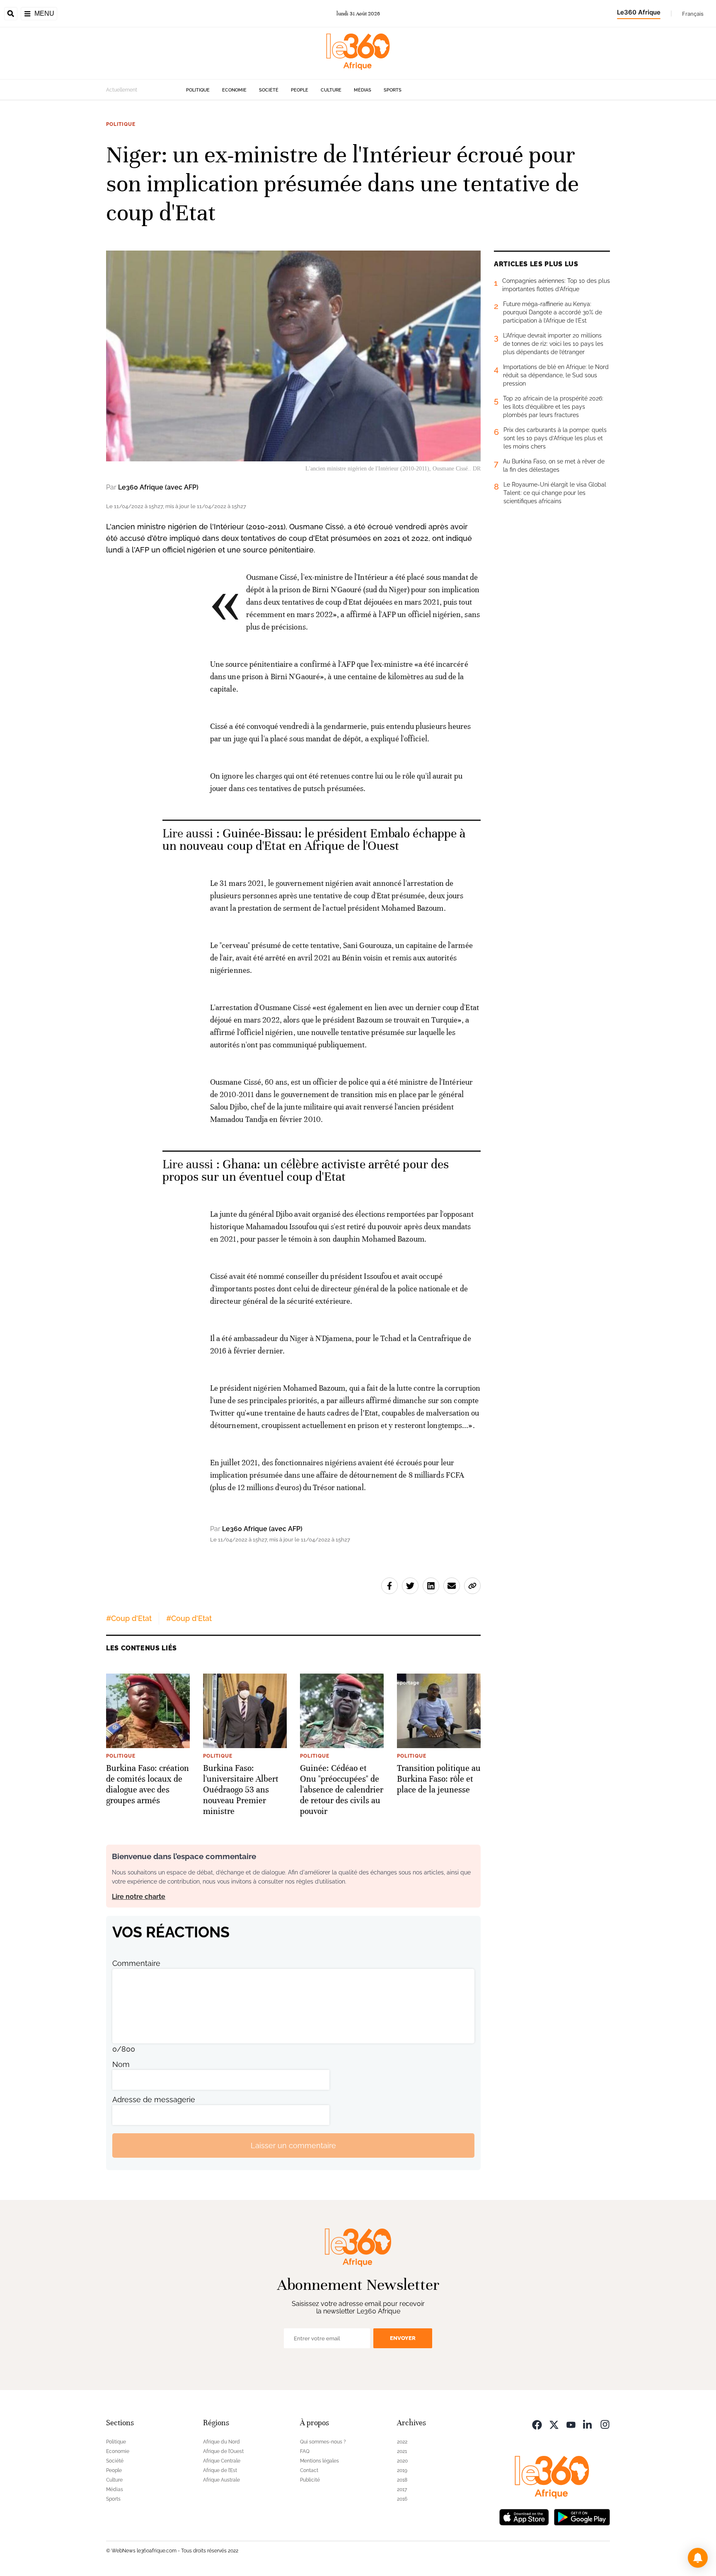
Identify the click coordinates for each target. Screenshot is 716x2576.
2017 (402, 2489)
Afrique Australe (221, 2480)
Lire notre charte (139, 1897)
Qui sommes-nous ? (323, 2442)
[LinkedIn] (588, 2424)
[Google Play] (582, 2516)
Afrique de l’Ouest (223, 2451)
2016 (402, 2499)
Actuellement (122, 90)
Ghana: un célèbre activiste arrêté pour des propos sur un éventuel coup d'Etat (306, 1171)
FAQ (305, 2451)
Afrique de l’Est (220, 2470)
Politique (198, 90)
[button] (698, 2558)
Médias (363, 90)
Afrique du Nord (221, 2442)
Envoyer (403, 2338)
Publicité (310, 2480)
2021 (402, 2451)
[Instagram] (605, 2424)
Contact (309, 2470)
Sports (393, 90)
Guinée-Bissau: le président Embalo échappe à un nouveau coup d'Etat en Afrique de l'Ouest (314, 840)
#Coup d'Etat (129, 1618)
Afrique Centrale (222, 2461)
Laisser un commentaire (293, 2145)
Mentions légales (319, 2461)
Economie (234, 90)
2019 (402, 2470)
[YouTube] (571, 2424)
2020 (402, 2461)
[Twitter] (554, 2424)
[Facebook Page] (537, 2424)
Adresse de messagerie (154, 2100)
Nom (121, 2064)
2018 (402, 2480)
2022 (402, 2442)
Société (269, 90)
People (300, 90)
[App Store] (524, 2516)
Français (693, 14)
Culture (331, 90)
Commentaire (136, 1963)
